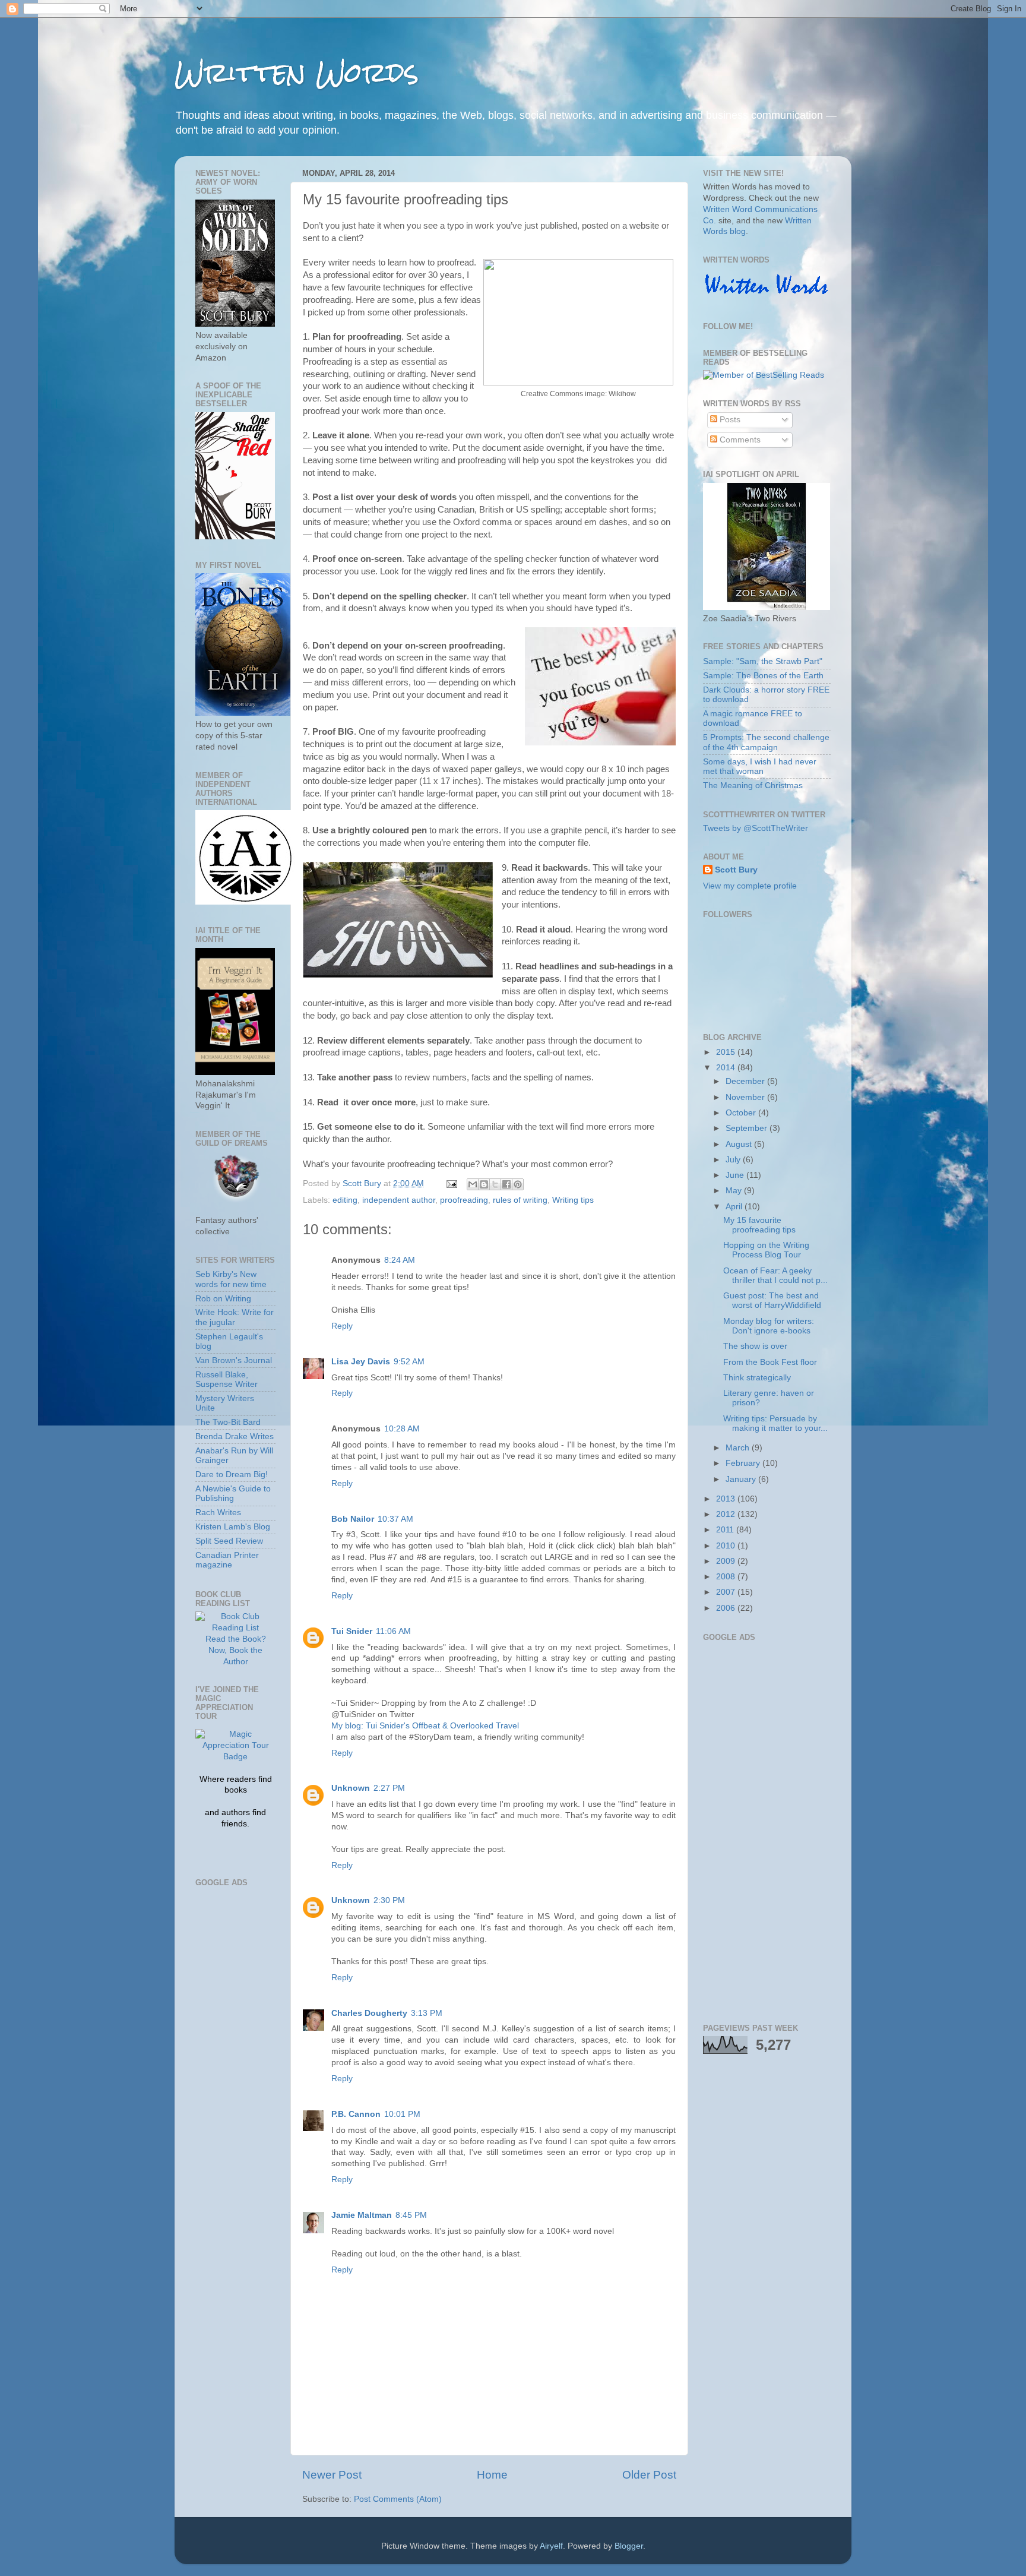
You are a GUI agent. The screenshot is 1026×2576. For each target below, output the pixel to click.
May (735, 1191)
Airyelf (551, 2546)
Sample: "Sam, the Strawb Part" (763, 661)
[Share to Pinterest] (518, 1184)
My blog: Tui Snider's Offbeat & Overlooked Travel (425, 1726)
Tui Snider (352, 1631)
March (739, 1448)
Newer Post (332, 2475)
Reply (342, 1326)
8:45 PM (411, 2215)
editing (345, 1200)
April (735, 1207)
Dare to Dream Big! (232, 1475)
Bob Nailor (353, 1519)
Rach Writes (218, 1513)
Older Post (649, 2475)
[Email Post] (451, 1183)
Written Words (297, 72)
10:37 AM (395, 1519)
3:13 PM (427, 2013)
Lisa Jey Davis (361, 1362)
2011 (726, 1530)
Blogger (629, 2546)
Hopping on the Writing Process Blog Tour (766, 1250)
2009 (727, 1561)
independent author (399, 1200)
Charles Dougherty (369, 2013)
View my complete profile (750, 886)
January (742, 1479)
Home (492, 2475)
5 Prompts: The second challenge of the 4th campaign (766, 742)
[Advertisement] (243, 2069)
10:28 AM (402, 1429)
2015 (727, 1052)
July (734, 1160)
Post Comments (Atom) (398, 2499)
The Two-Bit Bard (228, 1422)
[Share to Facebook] (506, 1184)
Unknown (351, 1788)
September (748, 1128)
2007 (727, 1592)
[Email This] (473, 1184)
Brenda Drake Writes (235, 1436)
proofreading (464, 1200)
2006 (727, 1608)
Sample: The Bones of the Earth (763, 676)
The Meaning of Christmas (753, 786)
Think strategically (757, 1378)
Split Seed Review (229, 1541)
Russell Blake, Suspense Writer (227, 1379)
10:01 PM (402, 2114)
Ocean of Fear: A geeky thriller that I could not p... (775, 1276)
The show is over (755, 1346)
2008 (727, 1577)
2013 (727, 1499)
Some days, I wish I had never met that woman (760, 767)
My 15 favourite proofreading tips (759, 1225)
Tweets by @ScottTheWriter (756, 828)
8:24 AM (400, 1260)
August (740, 1144)
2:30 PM (389, 1900)
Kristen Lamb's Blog (233, 1527)
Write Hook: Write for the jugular (235, 1317)
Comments (739, 440)
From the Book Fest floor (770, 1362)
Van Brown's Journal (234, 1360)
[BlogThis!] (484, 1184)
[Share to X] (495, 1184)
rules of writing (520, 1200)
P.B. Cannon (356, 2114)
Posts (729, 420)
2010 (727, 1546)
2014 (727, 1068)
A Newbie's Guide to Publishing (233, 1494)
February (744, 1463)
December (746, 1081)
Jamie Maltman (362, 2215)
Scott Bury (736, 870)
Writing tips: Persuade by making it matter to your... (775, 1423)
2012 (727, 1514)
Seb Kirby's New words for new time (231, 1279)
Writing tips (573, 1200)
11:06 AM (393, 1631)
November (746, 1097)
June (736, 1175)
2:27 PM (389, 1788)
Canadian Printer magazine (227, 1560)
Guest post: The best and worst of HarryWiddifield (772, 1300)
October (742, 1113)
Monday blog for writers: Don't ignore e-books (769, 1326)
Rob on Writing (223, 1299)
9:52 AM (409, 1362)
